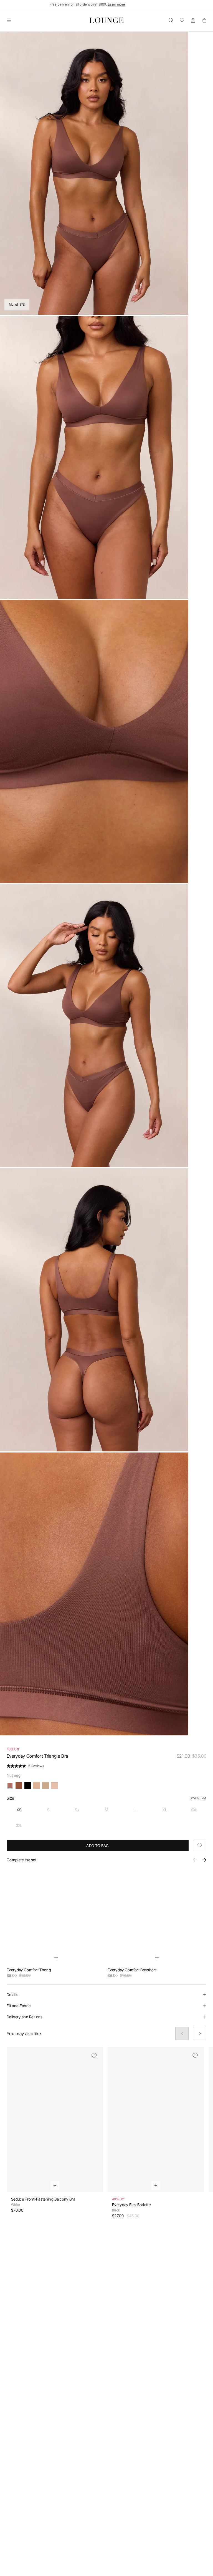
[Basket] (204, 20)
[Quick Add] (56, 1958)
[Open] (9, 20)
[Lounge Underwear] (106, 20)
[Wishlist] (182, 20)
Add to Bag (97, 1846)
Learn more (116, 4)
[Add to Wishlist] (200, 1845)
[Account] (193, 20)
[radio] (19, 1810)
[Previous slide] (182, 2034)
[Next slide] (200, 2034)
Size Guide (198, 1798)
